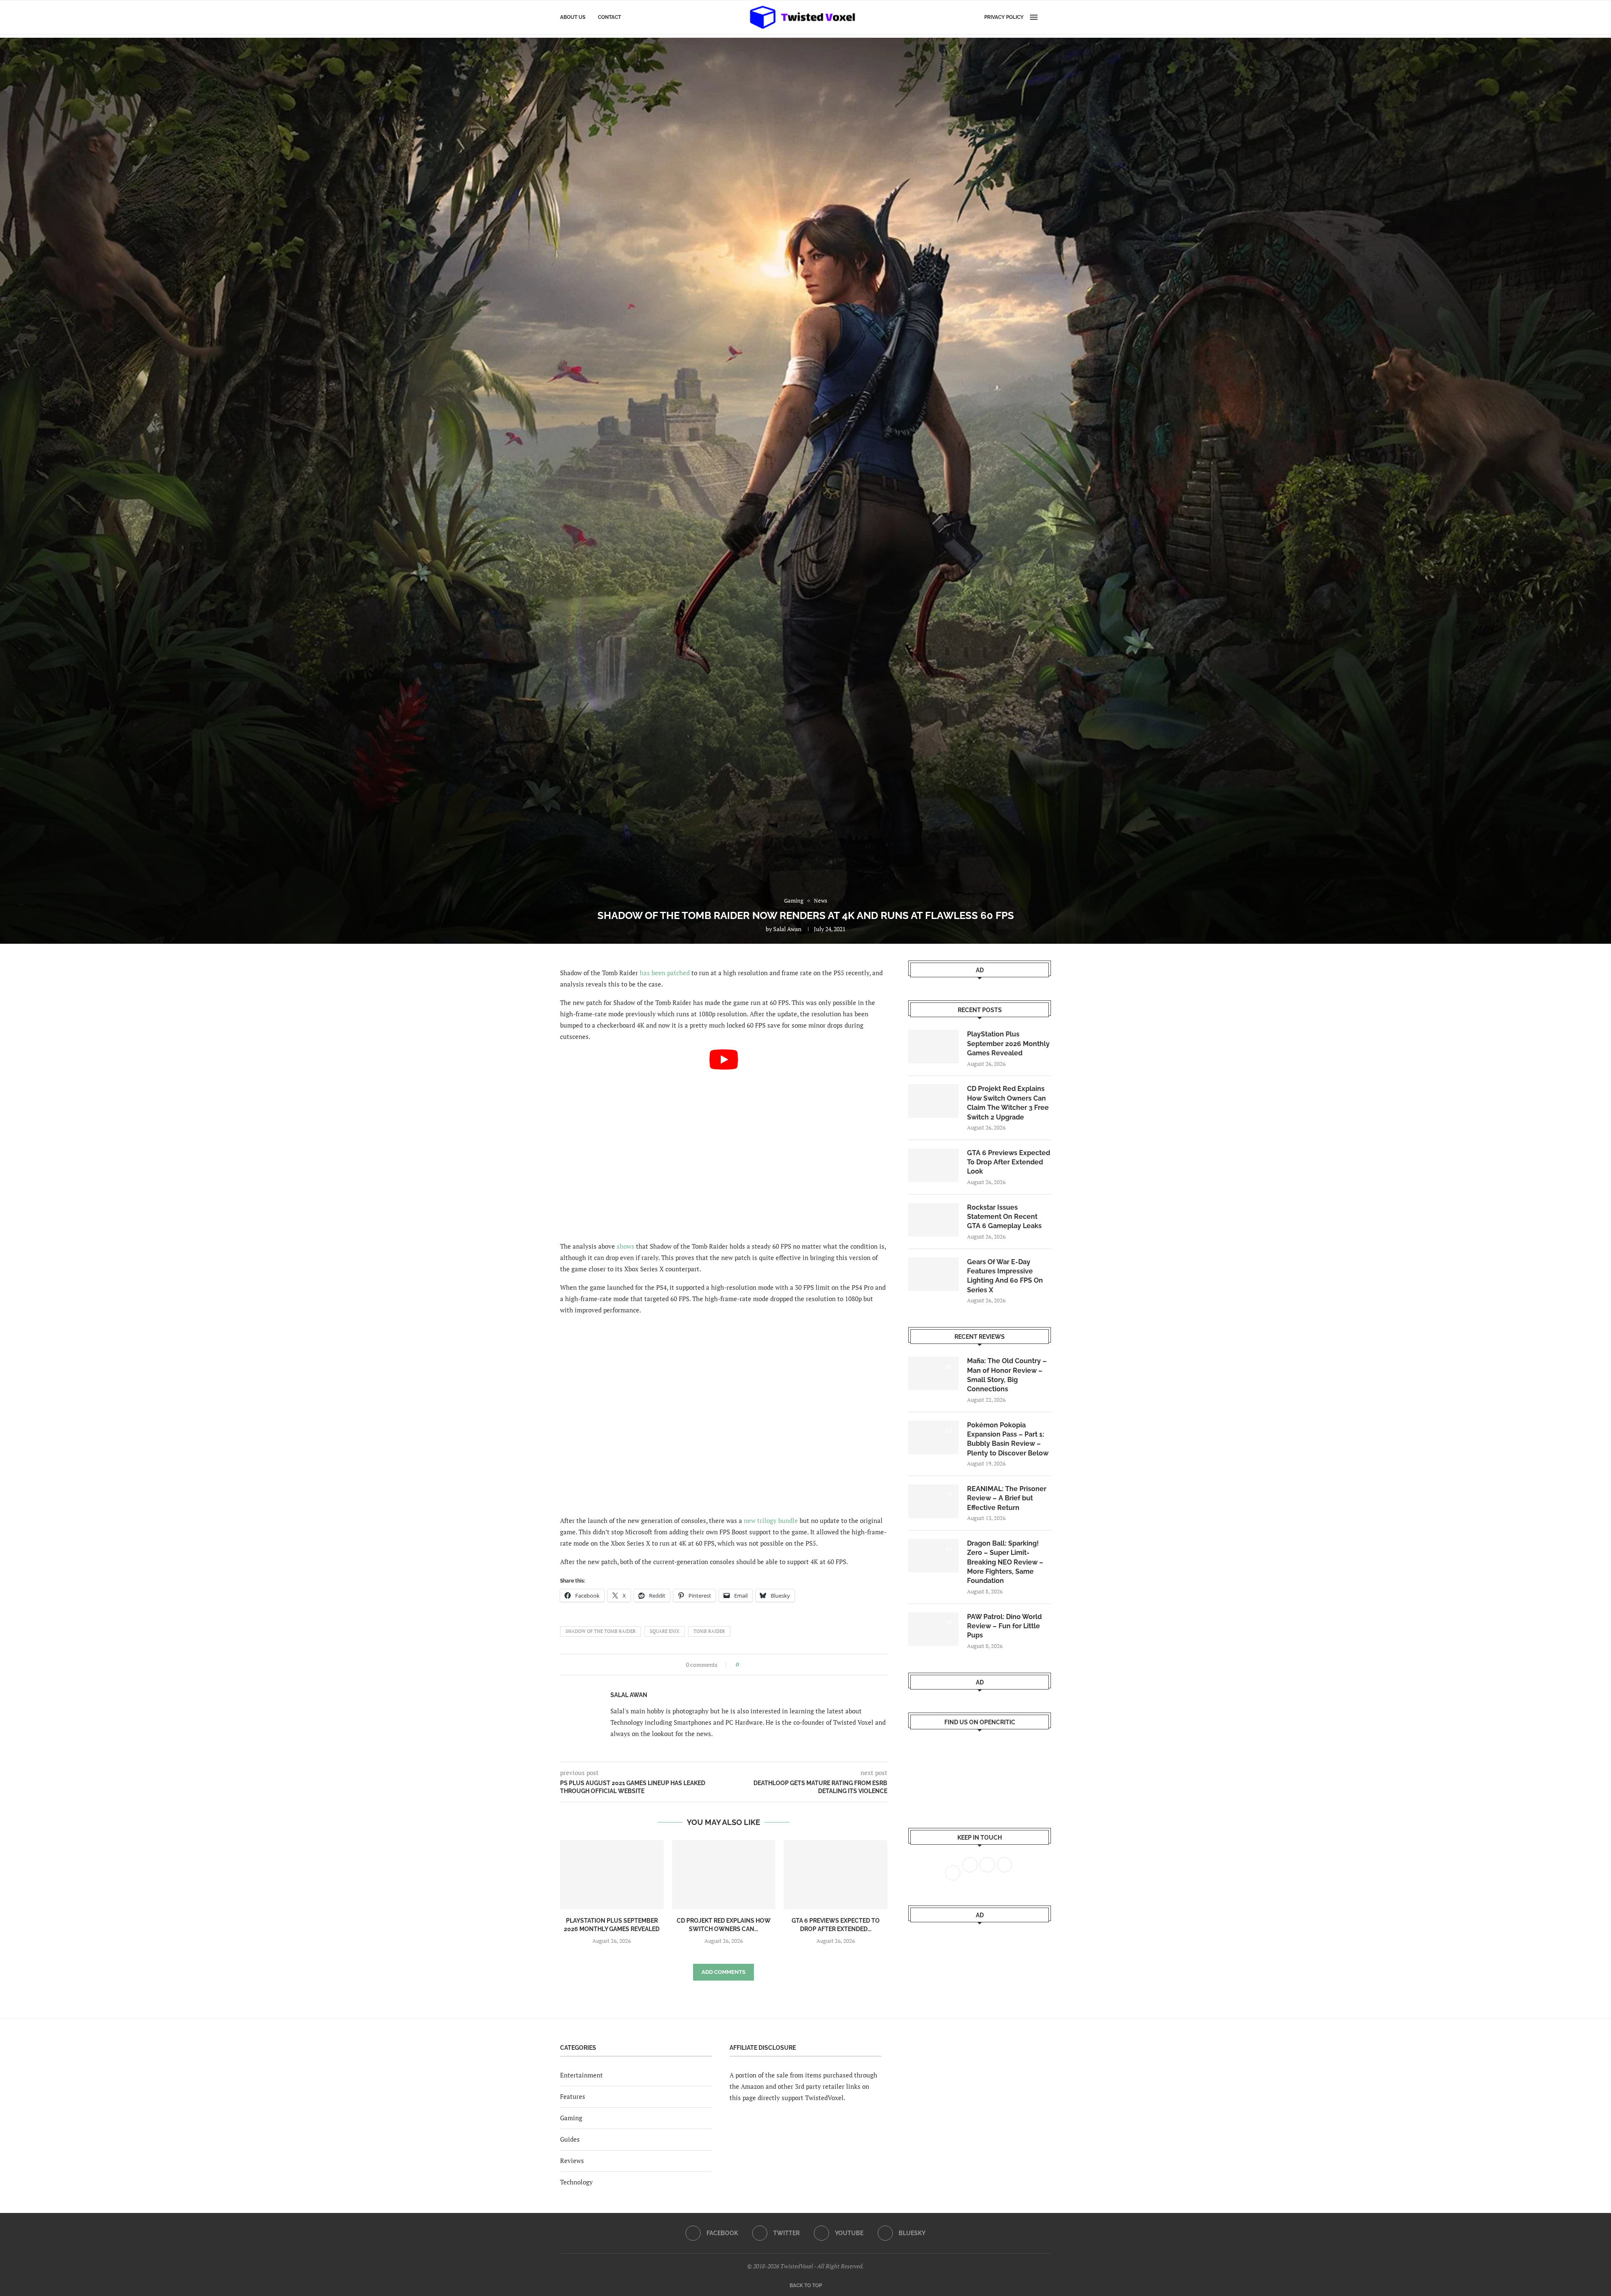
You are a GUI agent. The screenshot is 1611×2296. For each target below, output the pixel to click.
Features (573, 2096)
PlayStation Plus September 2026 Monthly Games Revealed (1008, 1044)
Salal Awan (787, 929)
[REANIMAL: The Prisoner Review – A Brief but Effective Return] (933, 1501)
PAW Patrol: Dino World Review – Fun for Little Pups (1004, 1626)
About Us (573, 17)
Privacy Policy (1004, 17)
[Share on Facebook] (748, 1665)
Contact (609, 17)
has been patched (665, 973)
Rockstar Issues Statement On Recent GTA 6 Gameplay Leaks (1004, 1217)
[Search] (1047, 17)
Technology (576, 2182)
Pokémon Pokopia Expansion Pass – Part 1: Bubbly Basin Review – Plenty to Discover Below (1008, 1439)
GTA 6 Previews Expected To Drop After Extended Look (1009, 1162)
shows (626, 1246)
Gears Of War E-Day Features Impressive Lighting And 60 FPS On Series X (1005, 1276)
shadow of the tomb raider (601, 1631)
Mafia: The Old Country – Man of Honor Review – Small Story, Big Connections (1007, 1375)
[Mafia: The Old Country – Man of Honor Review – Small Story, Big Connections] (933, 1373)
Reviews (572, 2161)
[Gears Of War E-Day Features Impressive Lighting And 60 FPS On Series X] (933, 1274)
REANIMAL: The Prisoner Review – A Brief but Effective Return (1007, 1498)
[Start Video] (724, 1141)
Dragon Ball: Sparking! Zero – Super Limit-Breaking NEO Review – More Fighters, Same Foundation (1005, 1562)
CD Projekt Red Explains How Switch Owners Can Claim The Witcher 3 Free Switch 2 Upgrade (1008, 1103)
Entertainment (581, 2075)
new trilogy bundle (771, 1520)
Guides (570, 2139)
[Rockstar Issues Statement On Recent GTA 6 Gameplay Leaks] (933, 1220)
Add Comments (723, 1972)
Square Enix (665, 1631)
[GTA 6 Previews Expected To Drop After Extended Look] (835, 1874)
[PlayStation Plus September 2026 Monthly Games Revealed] (612, 1874)
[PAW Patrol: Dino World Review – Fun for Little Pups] (933, 1629)
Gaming (571, 2118)
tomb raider (709, 1631)
